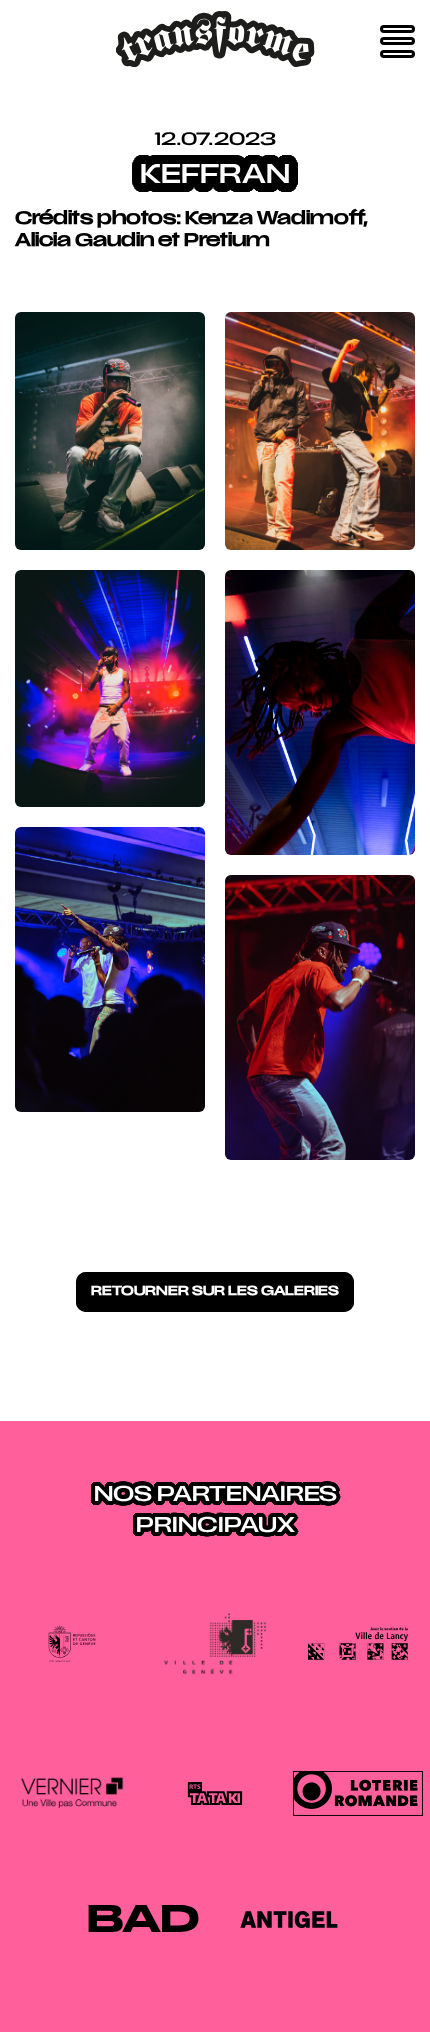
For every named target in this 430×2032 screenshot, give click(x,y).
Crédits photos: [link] (100, 219)
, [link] (365, 219)
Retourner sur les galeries (215, 1292)
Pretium (225, 241)
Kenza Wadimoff (274, 219)
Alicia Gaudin (84, 241)
